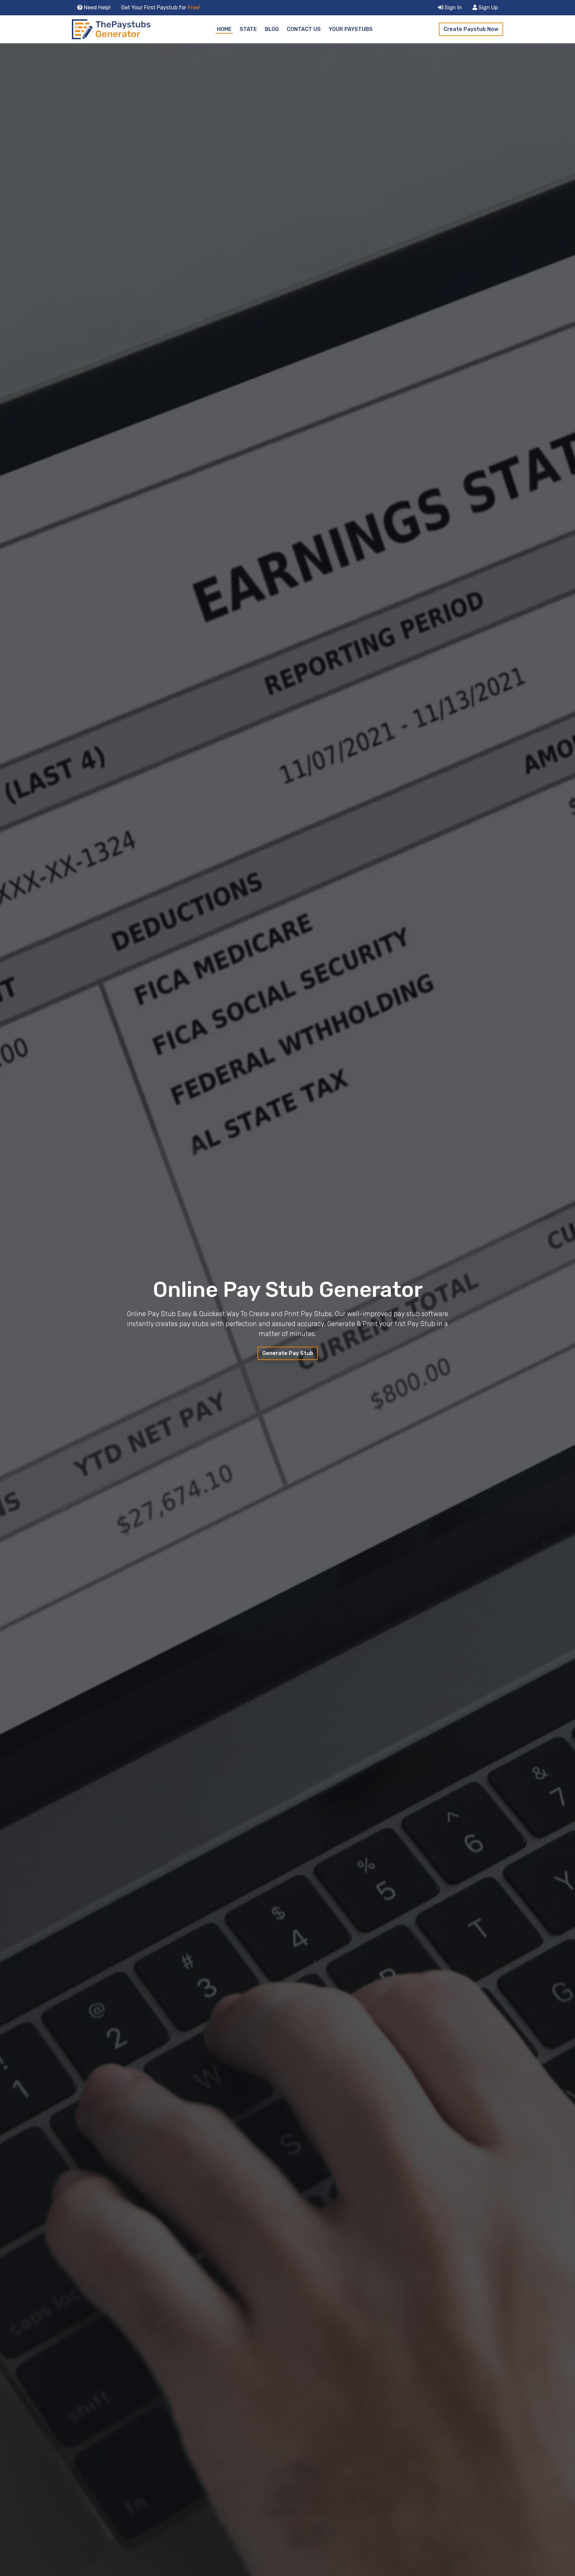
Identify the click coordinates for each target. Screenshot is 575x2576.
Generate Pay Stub (288, 1353)
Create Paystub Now (471, 29)
